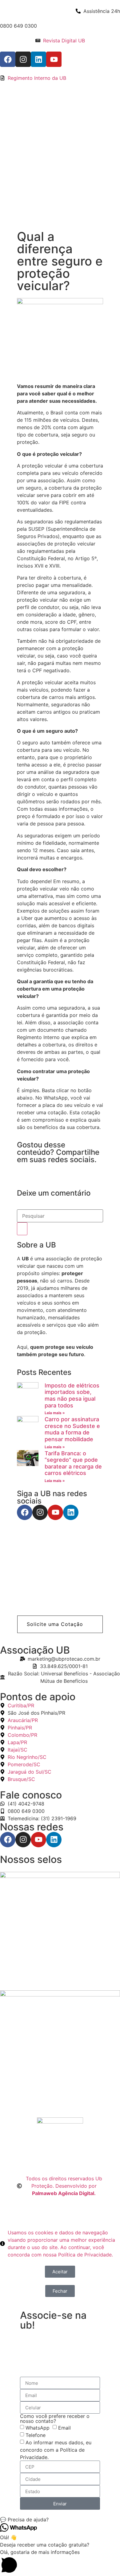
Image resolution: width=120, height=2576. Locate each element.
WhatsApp (38, 2428)
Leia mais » (55, 1413)
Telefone (36, 2435)
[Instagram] (23, 59)
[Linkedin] (38, 59)
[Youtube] (54, 59)
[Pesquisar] (22, 1229)
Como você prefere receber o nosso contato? (55, 2419)
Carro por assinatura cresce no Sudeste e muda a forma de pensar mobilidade (72, 1429)
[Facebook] (8, 59)
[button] (60, 1624)
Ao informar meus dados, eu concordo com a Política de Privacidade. (56, 2450)
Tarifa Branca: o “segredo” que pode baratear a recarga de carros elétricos (73, 1463)
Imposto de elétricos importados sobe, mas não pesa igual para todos (72, 1395)
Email (64, 2428)
